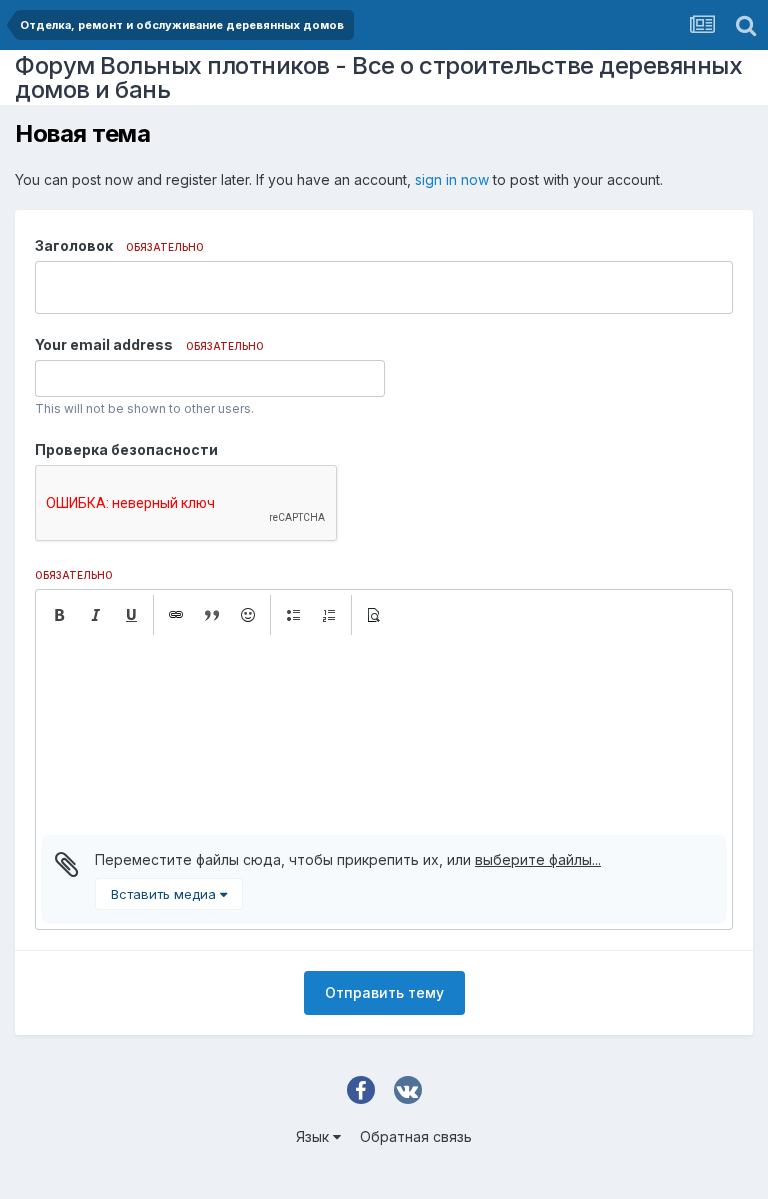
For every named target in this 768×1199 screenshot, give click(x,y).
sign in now (452, 179)
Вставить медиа (165, 894)
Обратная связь (416, 1136)
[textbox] (384, 735)
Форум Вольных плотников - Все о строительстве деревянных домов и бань (378, 77)
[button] (59, 615)
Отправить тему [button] (384, 992)
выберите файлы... (538, 859)
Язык (314, 1136)
